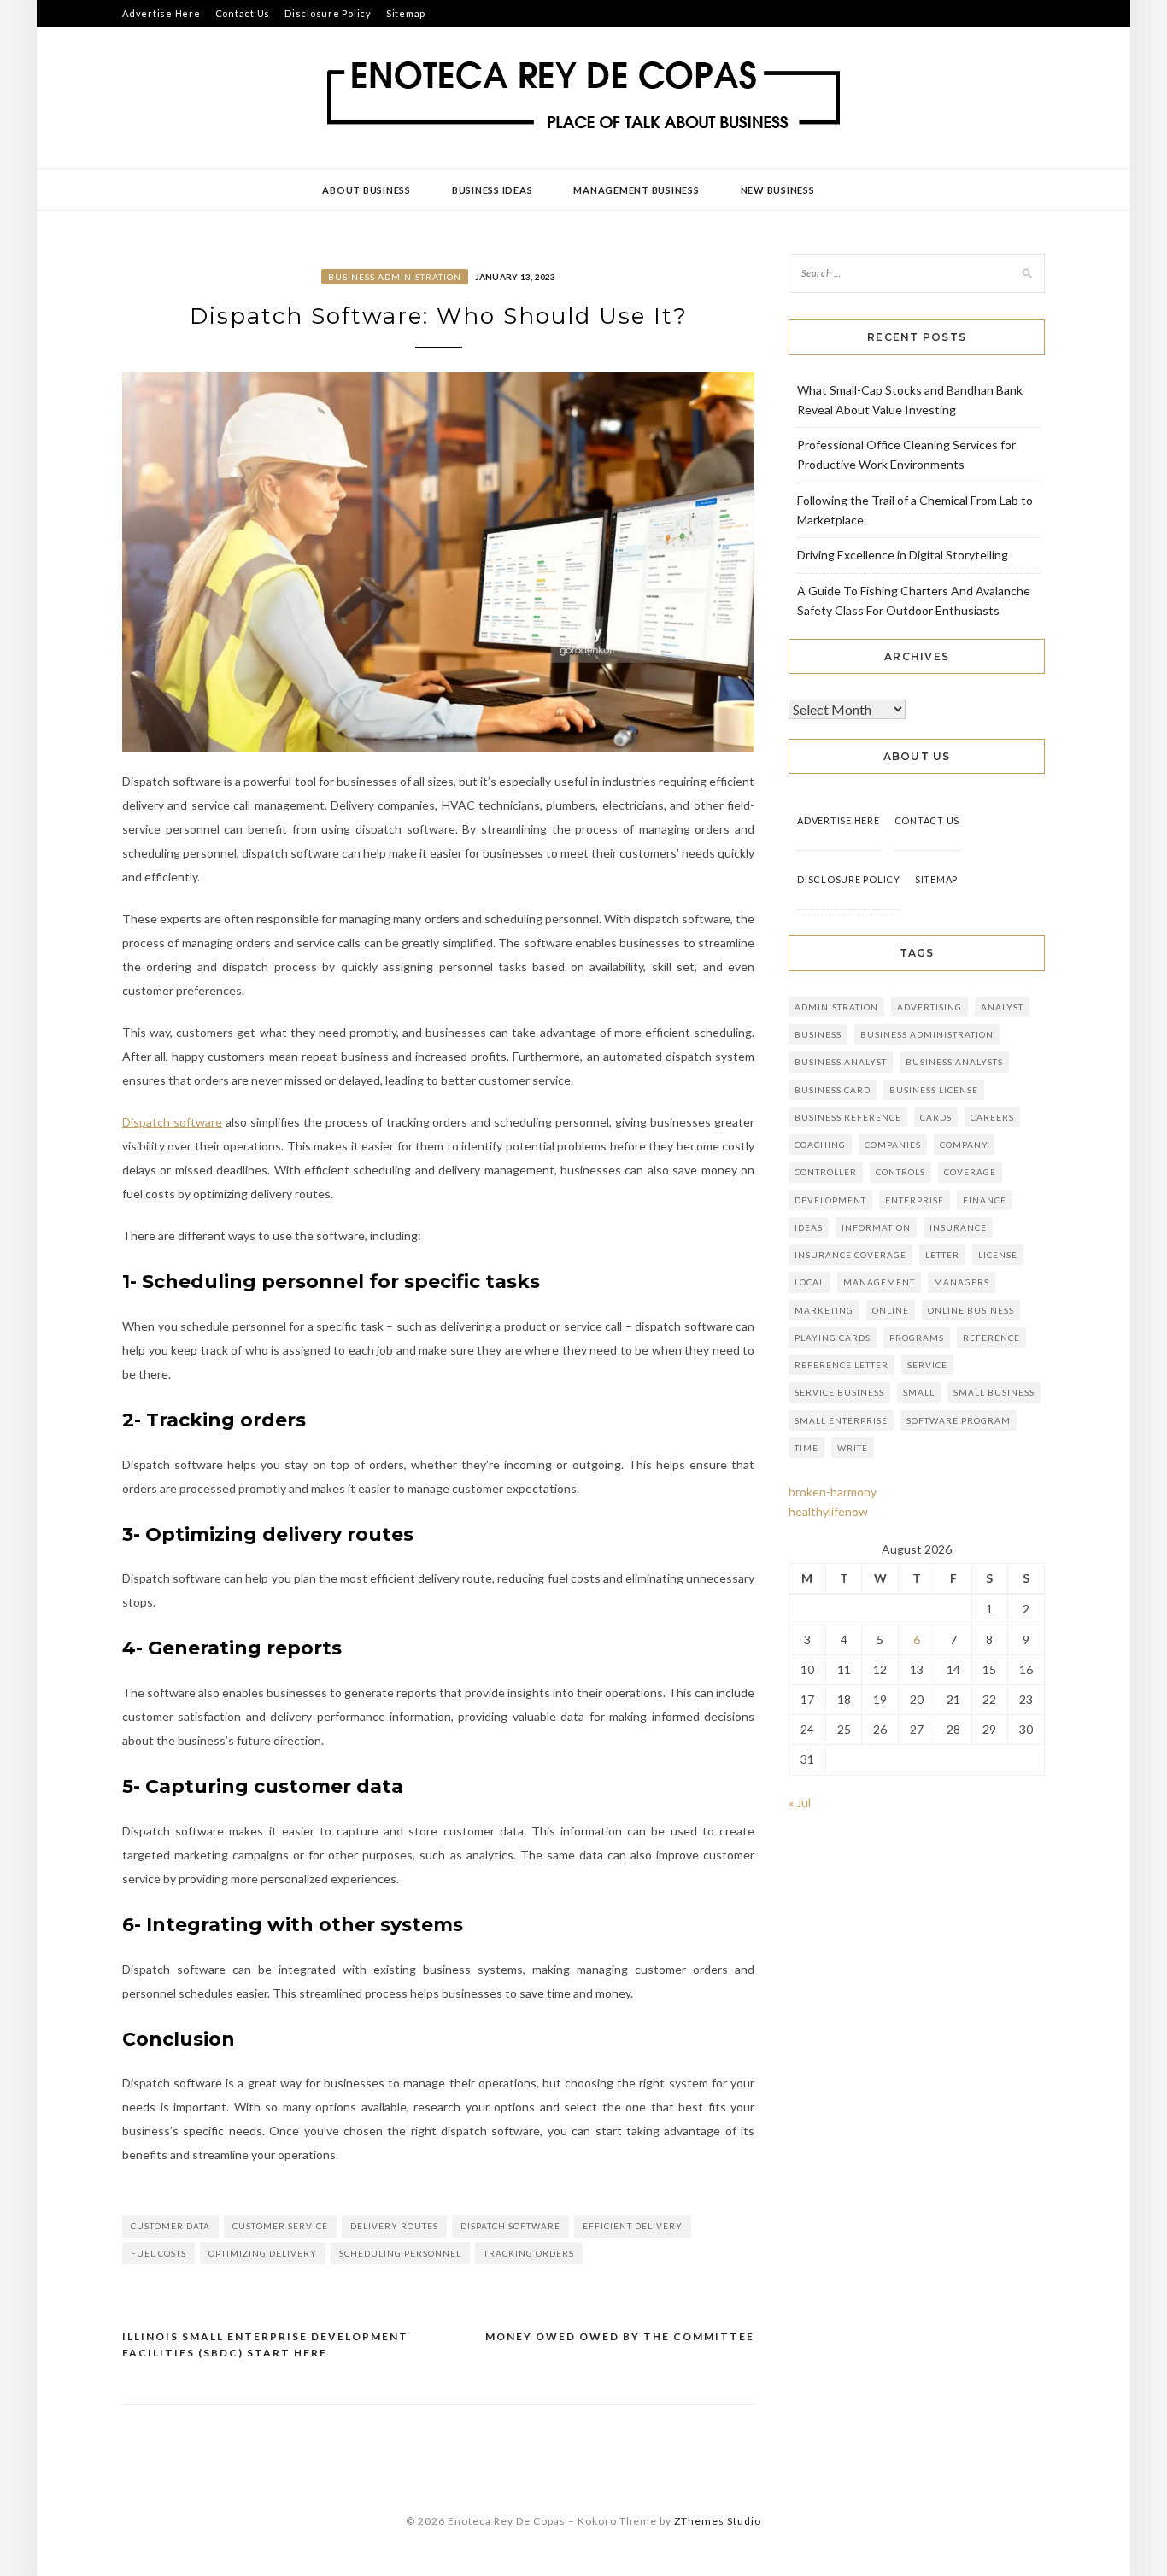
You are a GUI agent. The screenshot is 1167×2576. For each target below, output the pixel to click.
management (879, 1282)
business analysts (954, 1062)
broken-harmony (833, 1492)
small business (994, 1392)
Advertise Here (161, 13)
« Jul (800, 1803)
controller (826, 1172)
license (998, 1255)
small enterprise (841, 1420)
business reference (848, 1117)
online (891, 1310)
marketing (824, 1310)
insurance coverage (850, 1255)
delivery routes (394, 2226)
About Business (367, 190)
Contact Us (243, 13)
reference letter (842, 1365)
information (876, 1227)
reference (991, 1338)
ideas (809, 1227)
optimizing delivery (263, 2253)
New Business (778, 190)
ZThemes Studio (718, 2521)
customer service (280, 2226)
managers (962, 1282)
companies (893, 1145)
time (806, 1448)
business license (934, 1090)
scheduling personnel (400, 2253)
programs (917, 1338)
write (853, 1448)
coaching (820, 1145)
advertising (929, 1007)
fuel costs (158, 2253)
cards (936, 1117)
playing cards (833, 1338)
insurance (958, 1227)
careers (992, 1117)
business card (833, 1090)
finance (985, 1200)
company (964, 1145)
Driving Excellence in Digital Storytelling (903, 555)
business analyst (841, 1062)
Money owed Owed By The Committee (620, 2336)
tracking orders (529, 2253)
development (830, 1200)
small (919, 1392)
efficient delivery (633, 2226)
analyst (1002, 1007)
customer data (170, 2226)
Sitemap (406, 13)
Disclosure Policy (328, 13)
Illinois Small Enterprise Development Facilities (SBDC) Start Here (265, 2345)
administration (836, 1007)
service (927, 1365)
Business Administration (395, 277)
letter (942, 1255)
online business (971, 1310)
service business (839, 1392)
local (809, 1282)
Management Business (636, 190)
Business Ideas (493, 190)
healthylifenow (828, 1511)
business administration (927, 1034)
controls (900, 1172)
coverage (970, 1172)
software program (959, 1420)
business (818, 1034)
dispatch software (510, 2226)
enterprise (915, 1200)
